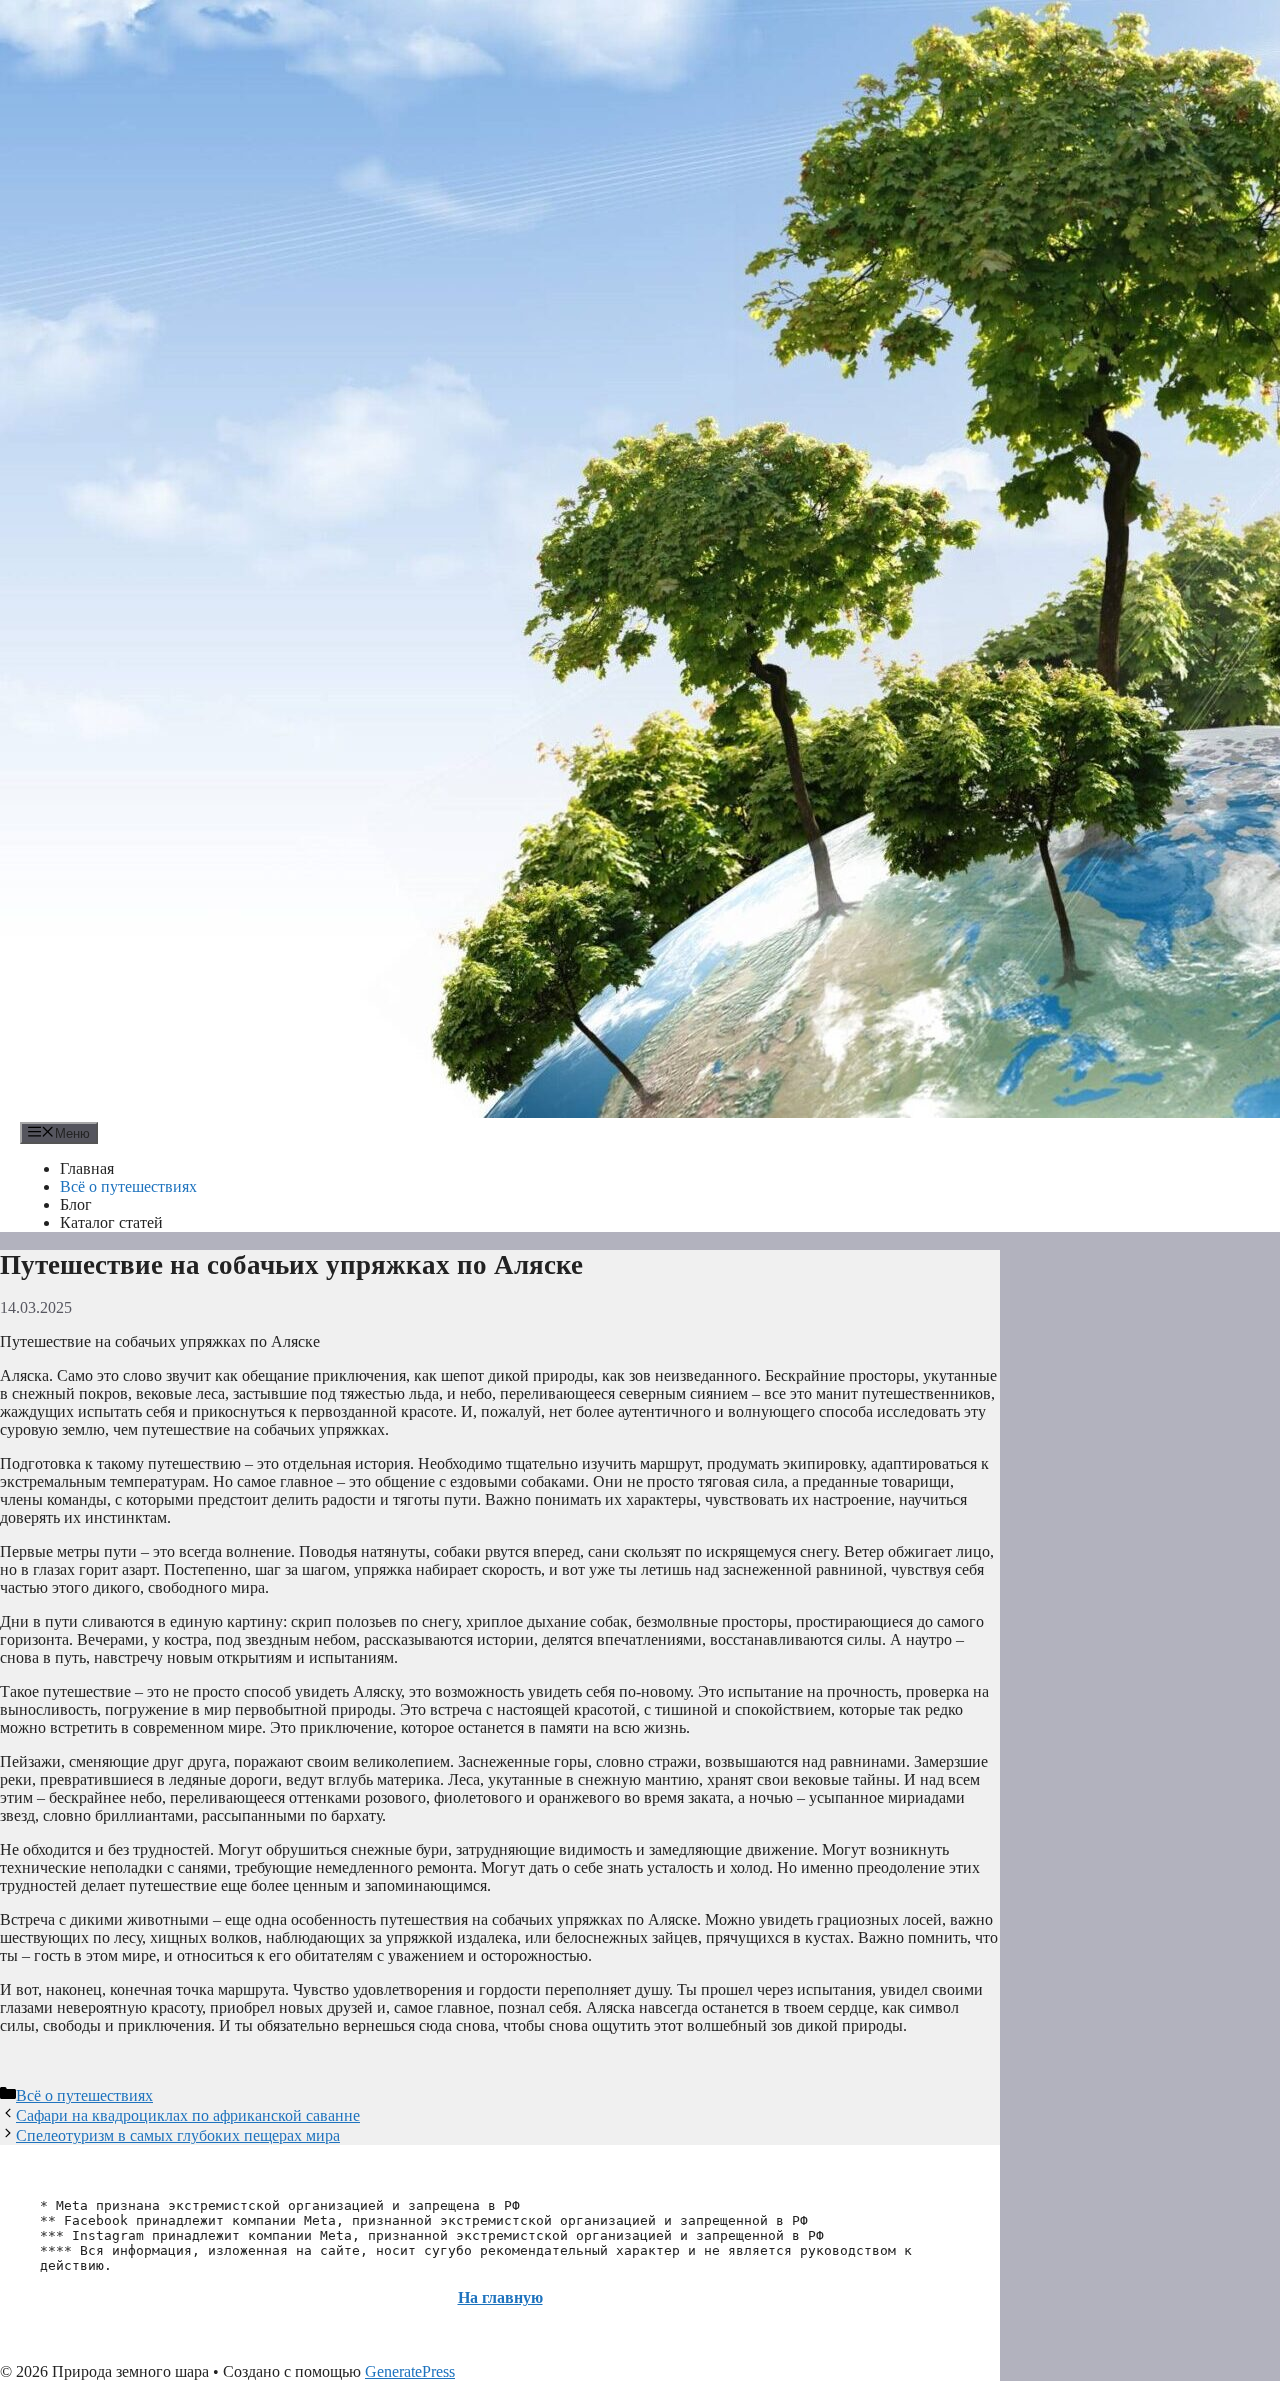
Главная (87, 1168)
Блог (76, 1204)
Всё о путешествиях (128, 1186)
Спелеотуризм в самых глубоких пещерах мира (178, 2135)
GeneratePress (410, 2371)
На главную (500, 2297)
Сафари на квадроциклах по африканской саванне (188, 2115)
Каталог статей (111, 1222)
